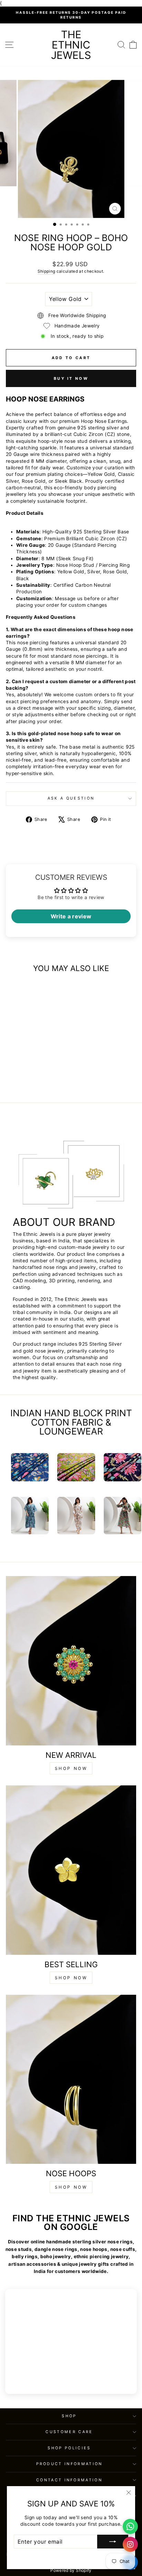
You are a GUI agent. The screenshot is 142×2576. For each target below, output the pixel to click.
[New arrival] (71, 1661)
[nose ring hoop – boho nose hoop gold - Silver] (27, 1079)
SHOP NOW (71, 1768)
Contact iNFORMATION (69, 2480)
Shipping (46, 271)
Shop (69, 2416)
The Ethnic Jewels (71, 45)
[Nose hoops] (71, 2079)
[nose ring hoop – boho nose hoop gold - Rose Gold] (35, 1079)
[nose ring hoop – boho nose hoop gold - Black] (43, 1079)
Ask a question (71, 798)
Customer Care (69, 2432)
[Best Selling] (71, 1870)
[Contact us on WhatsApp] (130, 2526)
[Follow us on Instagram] (130, 2544)
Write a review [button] (71, 916)
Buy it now (71, 378)
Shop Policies (69, 2448)
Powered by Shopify (71, 2570)
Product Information (69, 2464)
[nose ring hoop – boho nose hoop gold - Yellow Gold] (19, 1079)
